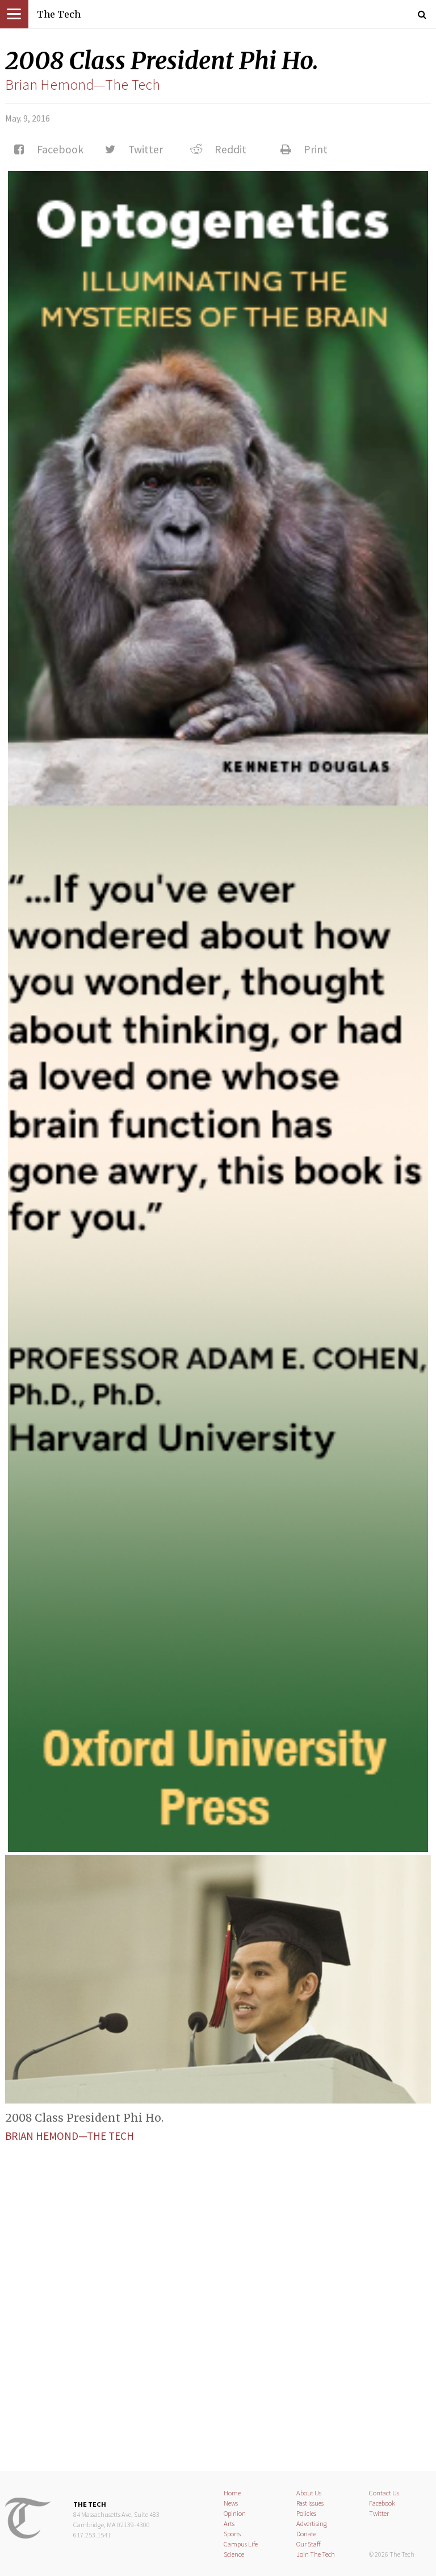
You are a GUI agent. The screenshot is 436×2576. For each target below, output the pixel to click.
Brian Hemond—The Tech (83, 85)
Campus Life (241, 2544)
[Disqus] (218, 2297)
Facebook (382, 2503)
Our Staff (309, 2544)
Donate (306, 2534)
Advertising (312, 2523)
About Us (309, 2493)
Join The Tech (316, 2554)
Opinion (235, 2513)
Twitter (379, 2513)
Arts (229, 2523)
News (231, 2503)
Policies (306, 2513)
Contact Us (384, 2493)
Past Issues (310, 2503)
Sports (232, 2534)
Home (232, 2493)
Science (234, 2554)
